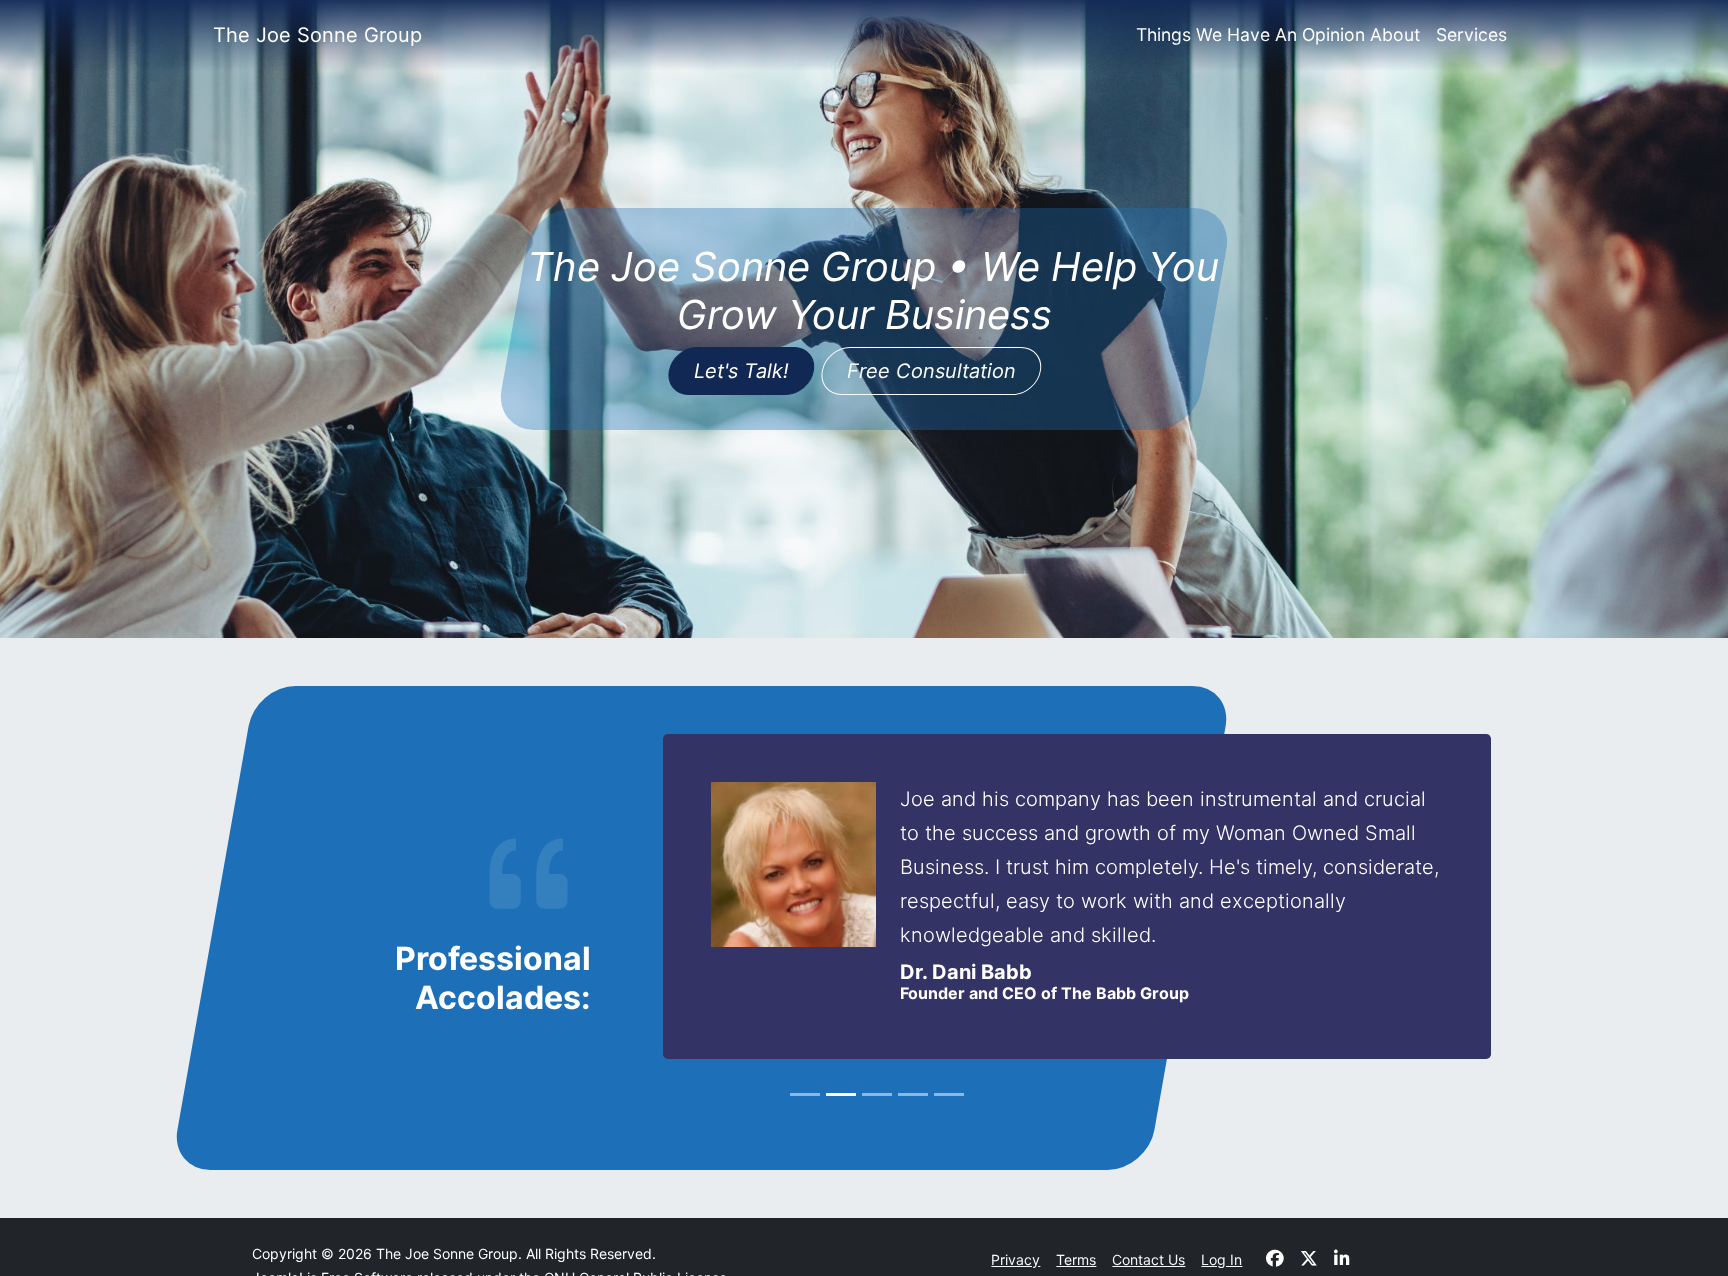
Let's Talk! (741, 371)
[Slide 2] (841, 1094)
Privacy (1015, 1259)
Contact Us (1148, 1259)
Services (1471, 34)
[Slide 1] (805, 1094)
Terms (1076, 1259)
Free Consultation (931, 371)
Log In (1221, 1259)
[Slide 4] (913, 1094)
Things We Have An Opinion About (1278, 34)
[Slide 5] (949, 1094)
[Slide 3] (877, 1094)
